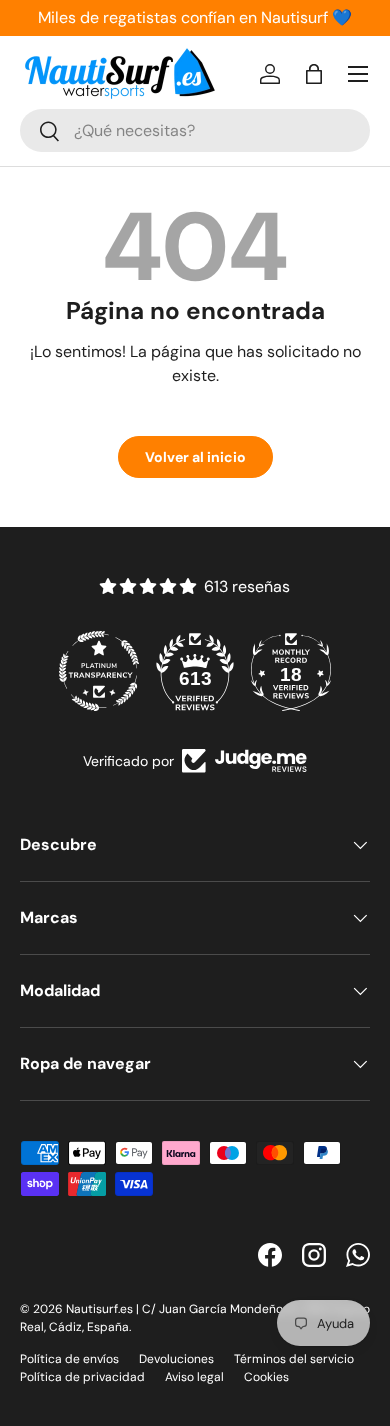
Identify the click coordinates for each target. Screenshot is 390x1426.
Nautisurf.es (101, 1309)
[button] (314, 74)
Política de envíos (69, 1359)
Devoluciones (176, 1359)
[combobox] (195, 130)
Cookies (266, 1377)
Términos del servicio (294, 1359)
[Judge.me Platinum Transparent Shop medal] (99, 671)
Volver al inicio (195, 457)
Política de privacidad (82, 1377)
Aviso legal (194, 1377)
